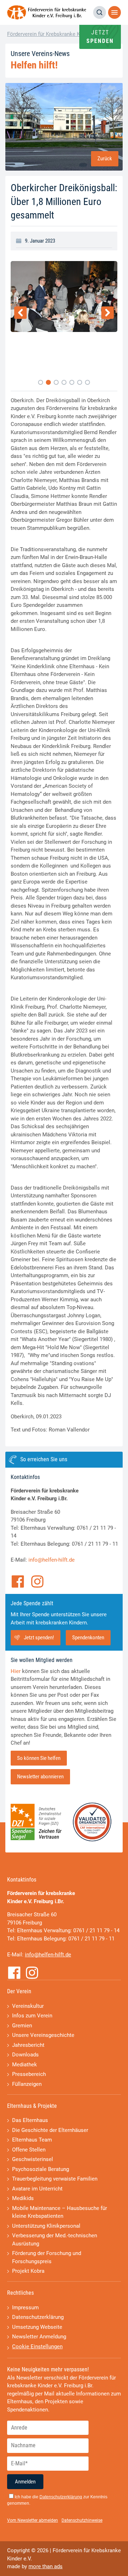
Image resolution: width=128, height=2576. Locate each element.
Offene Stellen (29, 2150)
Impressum (25, 2308)
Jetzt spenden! (39, 1638)
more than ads (46, 2566)
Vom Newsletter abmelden (33, 2520)
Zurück (105, 159)
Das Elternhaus (30, 2120)
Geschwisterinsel (33, 2159)
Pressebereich (29, 2074)
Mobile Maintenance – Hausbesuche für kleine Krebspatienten (60, 2212)
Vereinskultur (28, 2006)
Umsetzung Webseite (37, 2327)
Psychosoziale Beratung (41, 2169)
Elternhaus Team (32, 2140)
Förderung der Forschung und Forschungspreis (47, 2257)
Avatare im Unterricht (37, 2189)
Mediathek (25, 2065)
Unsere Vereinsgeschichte (43, 2035)
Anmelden (25, 2482)
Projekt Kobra (28, 2271)
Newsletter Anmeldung (39, 2337)
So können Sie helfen (39, 1758)
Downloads (25, 2055)
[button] (41, 382)
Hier (16, 1671)
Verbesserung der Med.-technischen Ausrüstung (55, 2240)
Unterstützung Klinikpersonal (46, 2226)
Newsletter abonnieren (40, 1777)
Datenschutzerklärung (38, 2317)
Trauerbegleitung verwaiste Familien (55, 2179)
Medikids (23, 2198)
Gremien (22, 2026)
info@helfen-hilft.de (52, 1560)
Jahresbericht (28, 2045)
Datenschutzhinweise (82, 2520)
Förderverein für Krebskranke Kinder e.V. (54, 34)
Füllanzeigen (27, 2084)
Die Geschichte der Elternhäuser (50, 2130)
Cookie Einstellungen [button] (37, 2347)
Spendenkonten (88, 1638)
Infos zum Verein (32, 2016)
